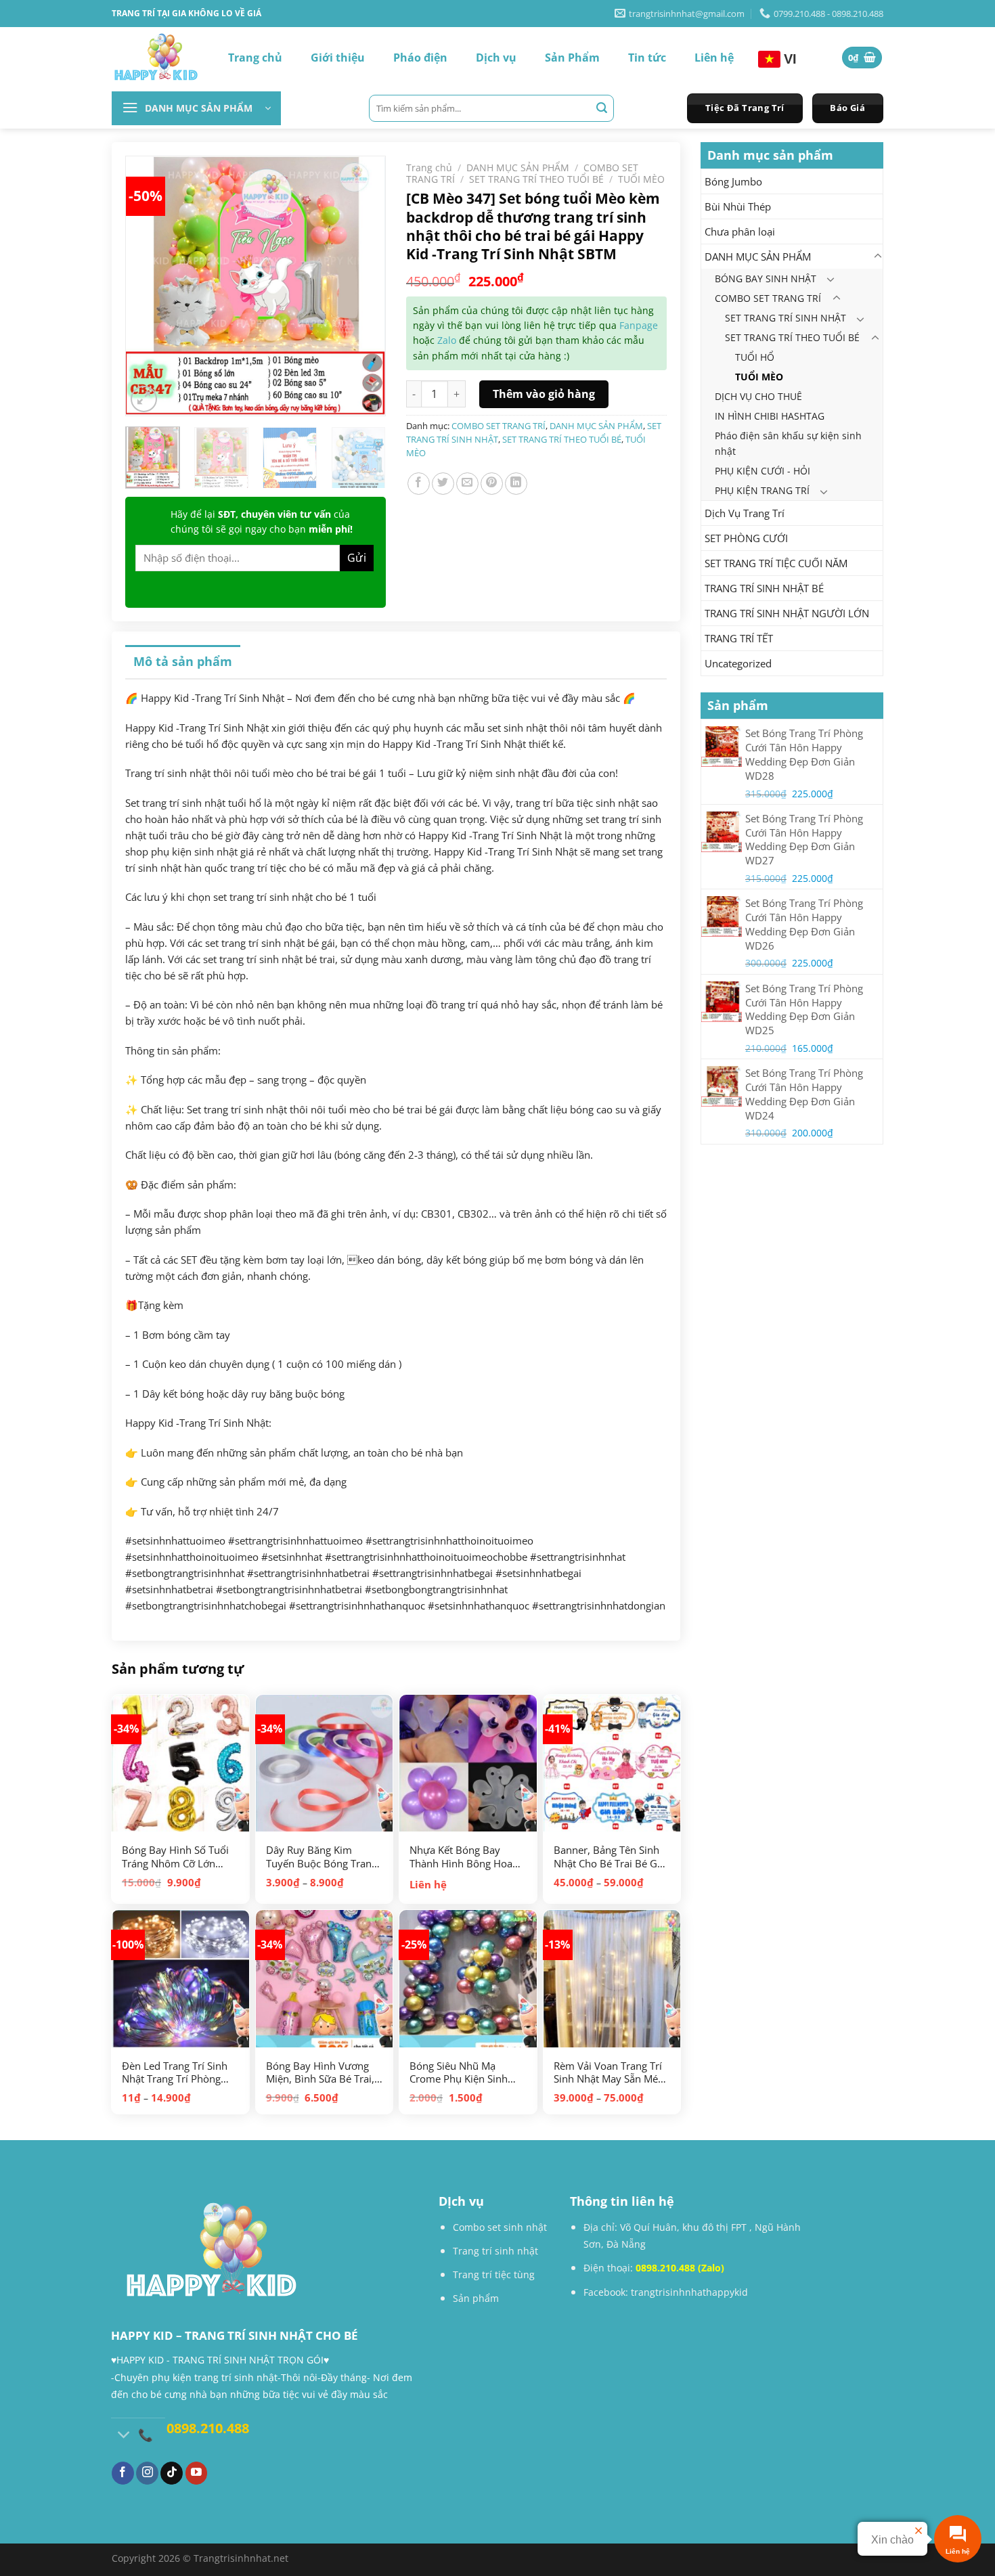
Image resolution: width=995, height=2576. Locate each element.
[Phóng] (144, 399)
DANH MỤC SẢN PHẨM (758, 257)
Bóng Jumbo (733, 181)
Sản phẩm (476, 2298)
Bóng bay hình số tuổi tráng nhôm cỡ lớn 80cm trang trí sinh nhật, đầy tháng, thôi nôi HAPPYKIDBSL (175, 1857)
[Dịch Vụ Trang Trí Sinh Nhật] (156, 58)
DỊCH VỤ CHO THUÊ (758, 396)
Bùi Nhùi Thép (738, 206)
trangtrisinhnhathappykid (689, 2292)
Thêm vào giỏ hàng (544, 394)
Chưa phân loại (740, 231)
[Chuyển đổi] (877, 257)
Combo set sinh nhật (500, 2227)
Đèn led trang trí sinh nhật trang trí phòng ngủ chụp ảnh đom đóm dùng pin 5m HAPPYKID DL (175, 2073)
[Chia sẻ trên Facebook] (419, 484)
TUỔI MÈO (759, 377)
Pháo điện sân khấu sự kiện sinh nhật (788, 443)
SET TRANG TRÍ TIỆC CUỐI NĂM (776, 563)
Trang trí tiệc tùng (494, 2274)
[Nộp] (602, 108)
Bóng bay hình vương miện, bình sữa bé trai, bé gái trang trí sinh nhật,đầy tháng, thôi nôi (320, 2073)
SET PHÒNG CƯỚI (746, 538)
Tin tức (647, 58)
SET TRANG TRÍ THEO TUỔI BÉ (792, 337)
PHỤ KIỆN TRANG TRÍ (762, 490)
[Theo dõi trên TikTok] (172, 2473)
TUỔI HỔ (755, 357)
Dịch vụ (496, 58)
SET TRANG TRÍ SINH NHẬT (786, 318)
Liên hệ (714, 58)
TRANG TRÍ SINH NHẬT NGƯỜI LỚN (787, 613)
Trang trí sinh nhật (495, 2251)
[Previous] (150, 273)
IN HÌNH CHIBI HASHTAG (770, 416)
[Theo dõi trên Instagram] (147, 2473)
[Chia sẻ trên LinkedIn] (516, 484)
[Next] (361, 273)
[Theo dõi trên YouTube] (197, 2473)
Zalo (447, 340)
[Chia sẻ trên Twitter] (443, 484)
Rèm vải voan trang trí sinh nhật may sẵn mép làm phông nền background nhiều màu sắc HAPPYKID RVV (609, 2073)
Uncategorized (738, 663)
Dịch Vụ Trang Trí (745, 513)
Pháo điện (420, 58)
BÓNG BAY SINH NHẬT (766, 279)
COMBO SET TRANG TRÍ (768, 298)
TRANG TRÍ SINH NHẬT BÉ (764, 588)
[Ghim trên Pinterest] (492, 484)
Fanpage (639, 325)
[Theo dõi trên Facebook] (123, 2473)
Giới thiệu (338, 58)
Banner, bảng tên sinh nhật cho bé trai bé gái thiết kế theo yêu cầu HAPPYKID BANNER (610, 1857)
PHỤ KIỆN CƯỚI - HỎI (762, 471)
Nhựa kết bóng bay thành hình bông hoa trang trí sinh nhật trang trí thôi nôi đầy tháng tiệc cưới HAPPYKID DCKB (462, 1857)
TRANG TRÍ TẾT (739, 638)
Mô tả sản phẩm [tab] (183, 661)
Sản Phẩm (572, 58)
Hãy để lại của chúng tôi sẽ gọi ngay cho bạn (262, 521)
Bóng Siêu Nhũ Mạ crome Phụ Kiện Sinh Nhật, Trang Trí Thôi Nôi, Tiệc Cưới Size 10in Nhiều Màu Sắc (466, 2073)
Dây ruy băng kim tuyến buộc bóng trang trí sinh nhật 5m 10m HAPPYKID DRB (322, 1857)
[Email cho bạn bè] (467, 484)
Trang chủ (255, 58)
